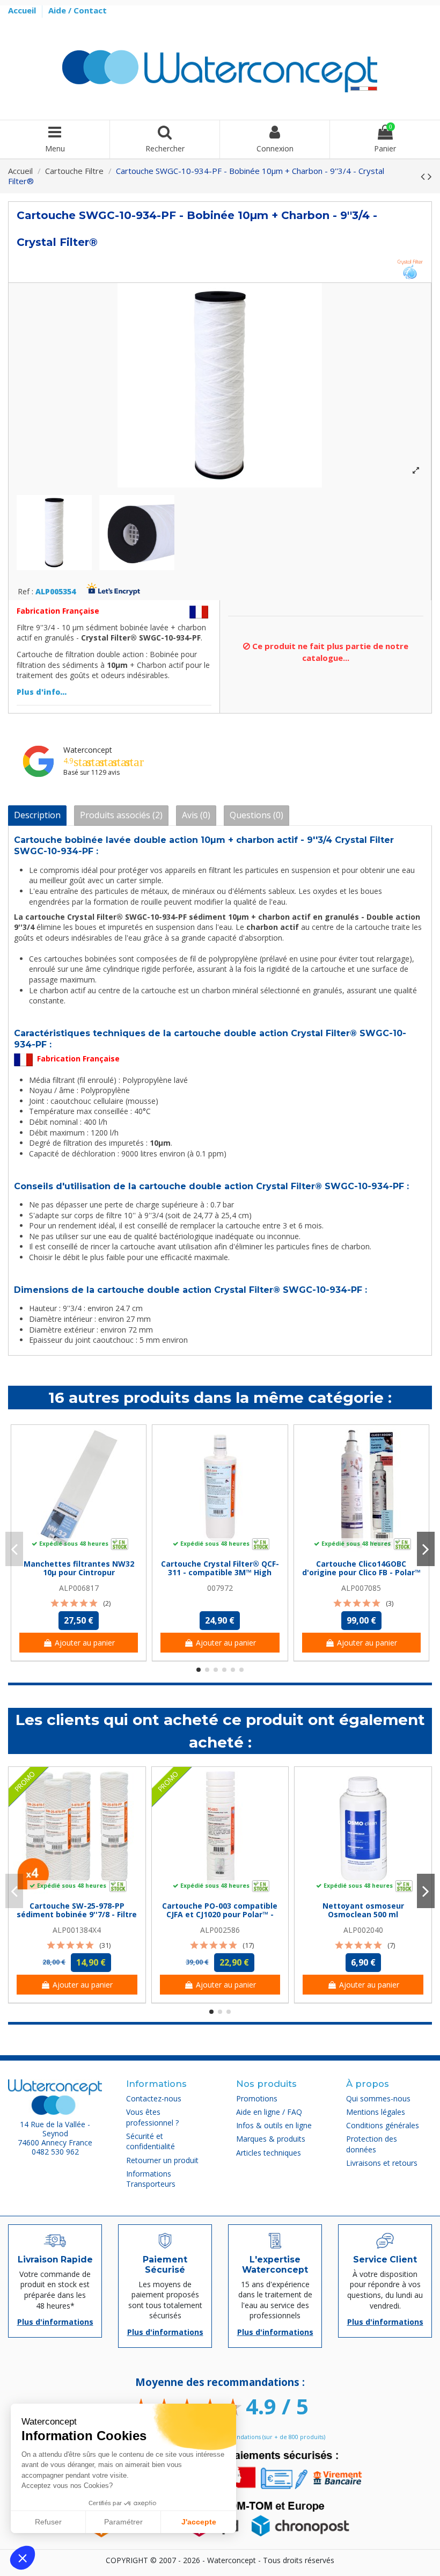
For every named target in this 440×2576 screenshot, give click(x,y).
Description (37, 815)
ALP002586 (220, 1930)
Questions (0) (256, 815)
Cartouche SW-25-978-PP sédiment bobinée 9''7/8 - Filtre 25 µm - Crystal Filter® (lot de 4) (77, 1919)
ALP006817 (79, 1588)
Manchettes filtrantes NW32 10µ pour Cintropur (79, 1568)
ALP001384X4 (77, 1930)
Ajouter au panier (85, 1643)
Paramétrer (123, 2522)
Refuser (48, 2522)
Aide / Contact (78, 10)
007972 (220, 1588)
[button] (23, 2558)
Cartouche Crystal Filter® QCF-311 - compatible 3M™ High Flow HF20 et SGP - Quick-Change (220, 1577)
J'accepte (199, 2522)
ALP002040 (363, 1930)
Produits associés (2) (121, 815)
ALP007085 (361, 1588)
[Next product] (430, 176)
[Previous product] (424, 176)
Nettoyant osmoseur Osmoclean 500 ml (363, 1910)
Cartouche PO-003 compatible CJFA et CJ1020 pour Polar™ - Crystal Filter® (220, 1915)
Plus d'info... (42, 692)
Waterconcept (88, 750)
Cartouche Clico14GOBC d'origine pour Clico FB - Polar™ (361, 1568)
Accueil (23, 10)
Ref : (25, 592)
